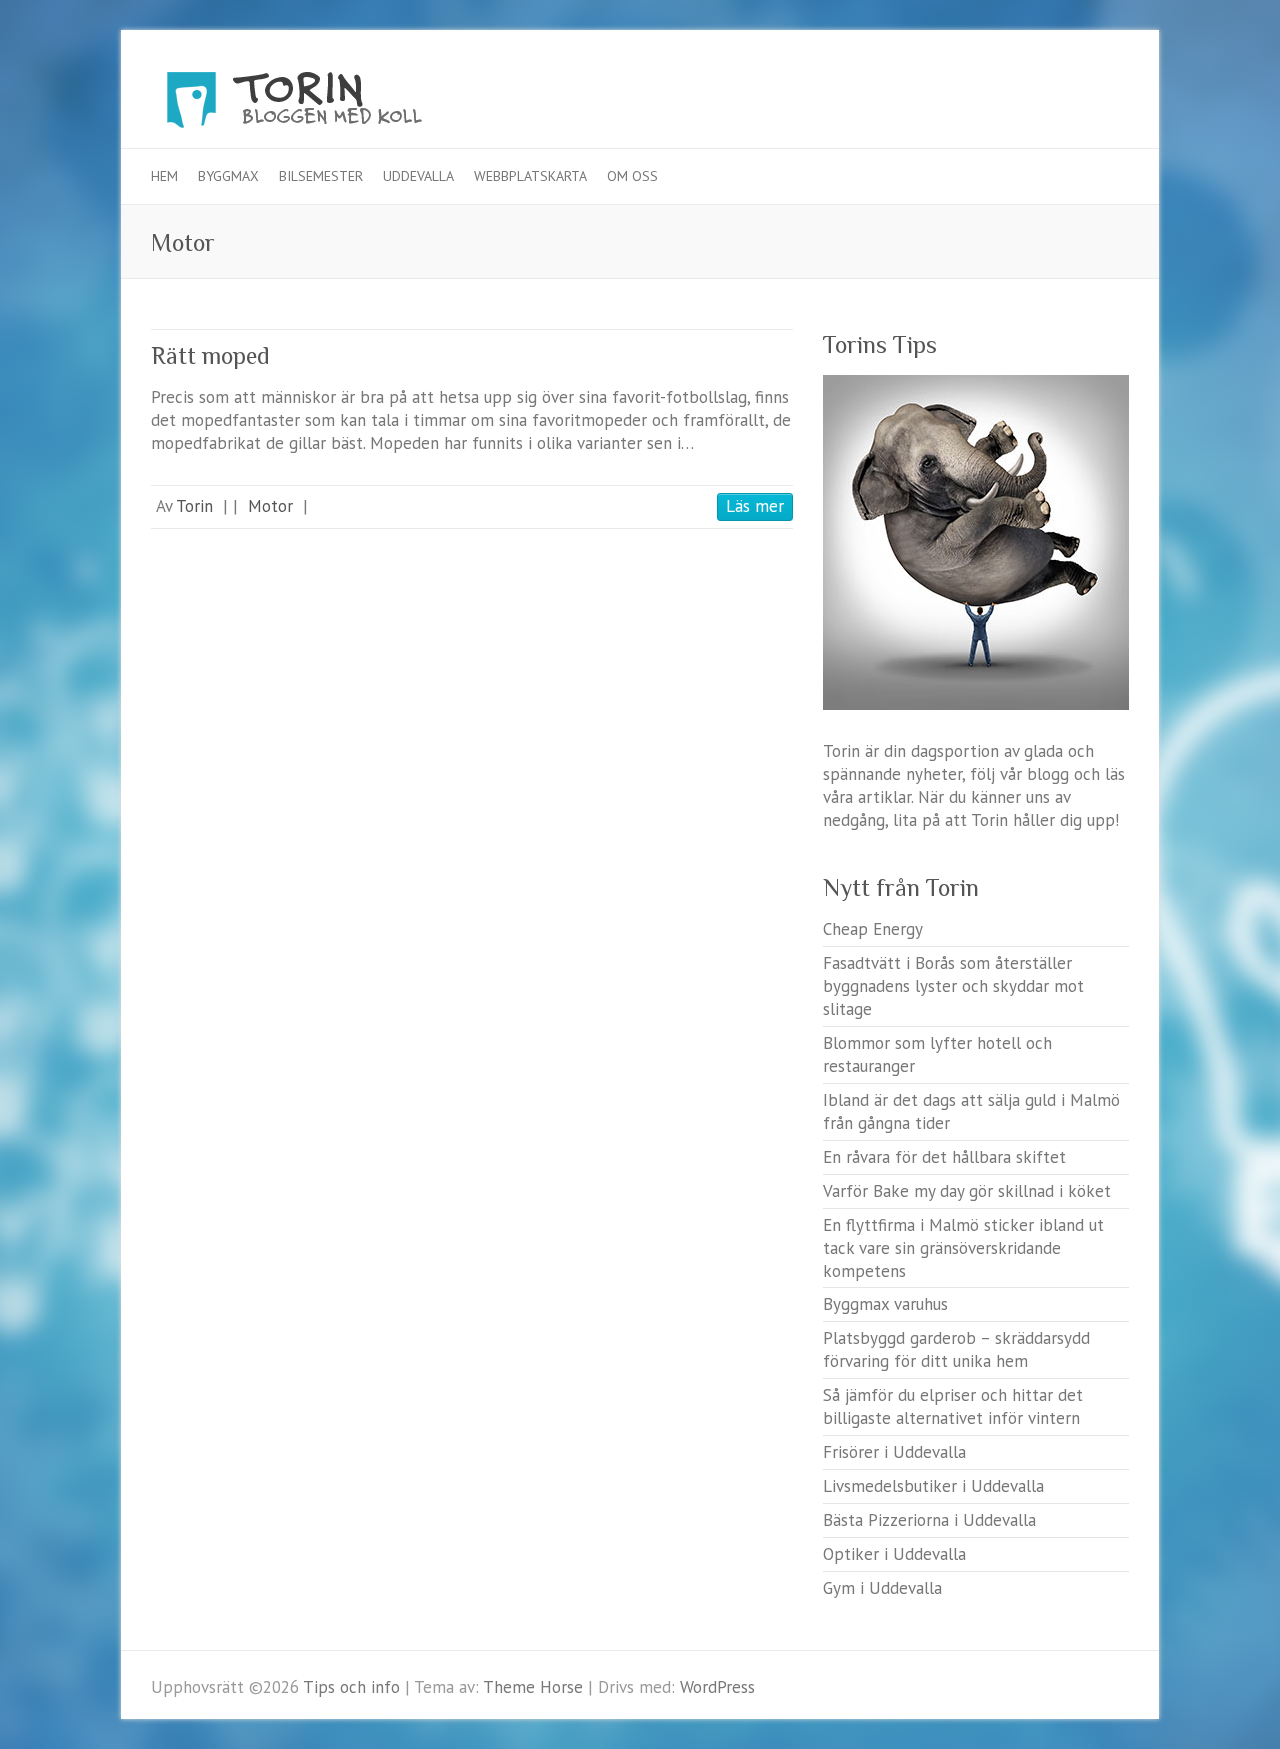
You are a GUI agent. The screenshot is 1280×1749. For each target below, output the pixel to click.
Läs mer (755, 506)
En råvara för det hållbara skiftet (944, 1157)
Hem (164, 176)
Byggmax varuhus (885, 1304)
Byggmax (228, 176)
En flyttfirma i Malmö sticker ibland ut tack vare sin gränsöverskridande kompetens (963, 1248)
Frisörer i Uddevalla (894, 1452)
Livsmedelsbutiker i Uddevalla (933, 1486)
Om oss (632, 176)
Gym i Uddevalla (882, 1588)
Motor (270, 506)
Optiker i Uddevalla (894, 1554)
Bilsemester (321, 176)
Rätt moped (210, 355)
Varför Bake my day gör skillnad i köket (967, 1191)
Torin (194, 506)
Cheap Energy (873, 929)
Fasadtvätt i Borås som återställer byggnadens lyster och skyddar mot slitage (953, 986)
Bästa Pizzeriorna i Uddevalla (929, 1520)
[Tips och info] (331, 105)
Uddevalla (418, 176)
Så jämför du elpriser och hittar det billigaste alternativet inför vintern (953, 1406)
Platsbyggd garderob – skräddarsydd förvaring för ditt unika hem (956, 1349)
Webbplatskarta (530, 176)
